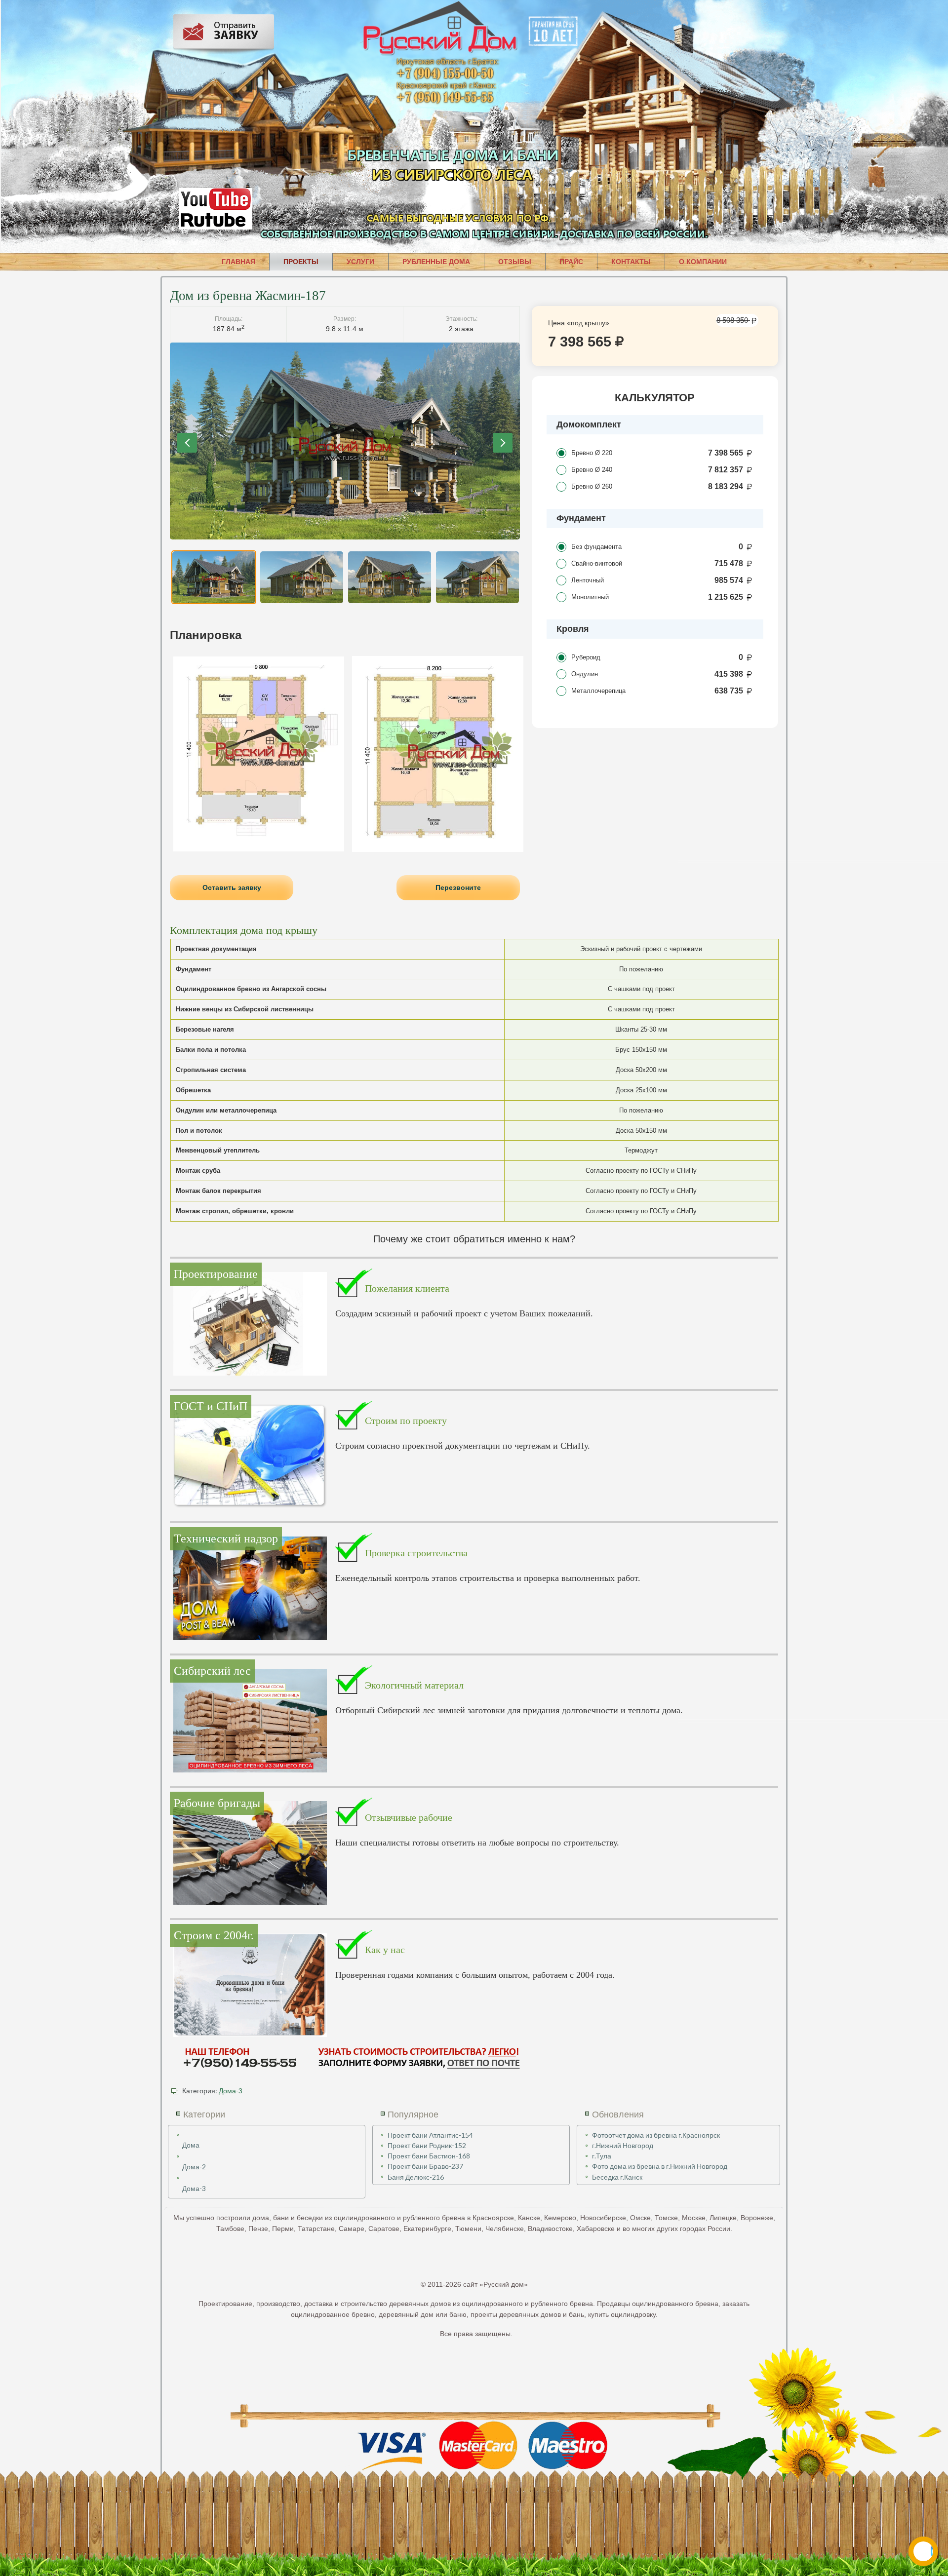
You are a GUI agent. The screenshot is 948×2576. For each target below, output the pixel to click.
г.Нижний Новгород (623, 2145)
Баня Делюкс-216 (416, 2177)
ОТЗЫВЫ (515, 262)
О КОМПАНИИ (703, 262)
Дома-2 (194, 2167)
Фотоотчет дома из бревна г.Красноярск (656, 2135)
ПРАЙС (571, 262)
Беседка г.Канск (617, 2177)
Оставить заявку (232, 887)
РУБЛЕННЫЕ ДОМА (436, 262)
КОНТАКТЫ (631, 262)
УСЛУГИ (360, 262)
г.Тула (602, 2156)
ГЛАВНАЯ (238, 262)
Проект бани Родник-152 (427, 2145)
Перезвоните (458, 887)
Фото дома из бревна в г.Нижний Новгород (660, 2166)
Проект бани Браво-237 (425, 2166)
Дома (191, 2145)
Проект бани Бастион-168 (429, 2156)
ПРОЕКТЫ (301, 262)
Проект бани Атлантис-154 (430, 2135)
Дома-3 (231, 2091)
